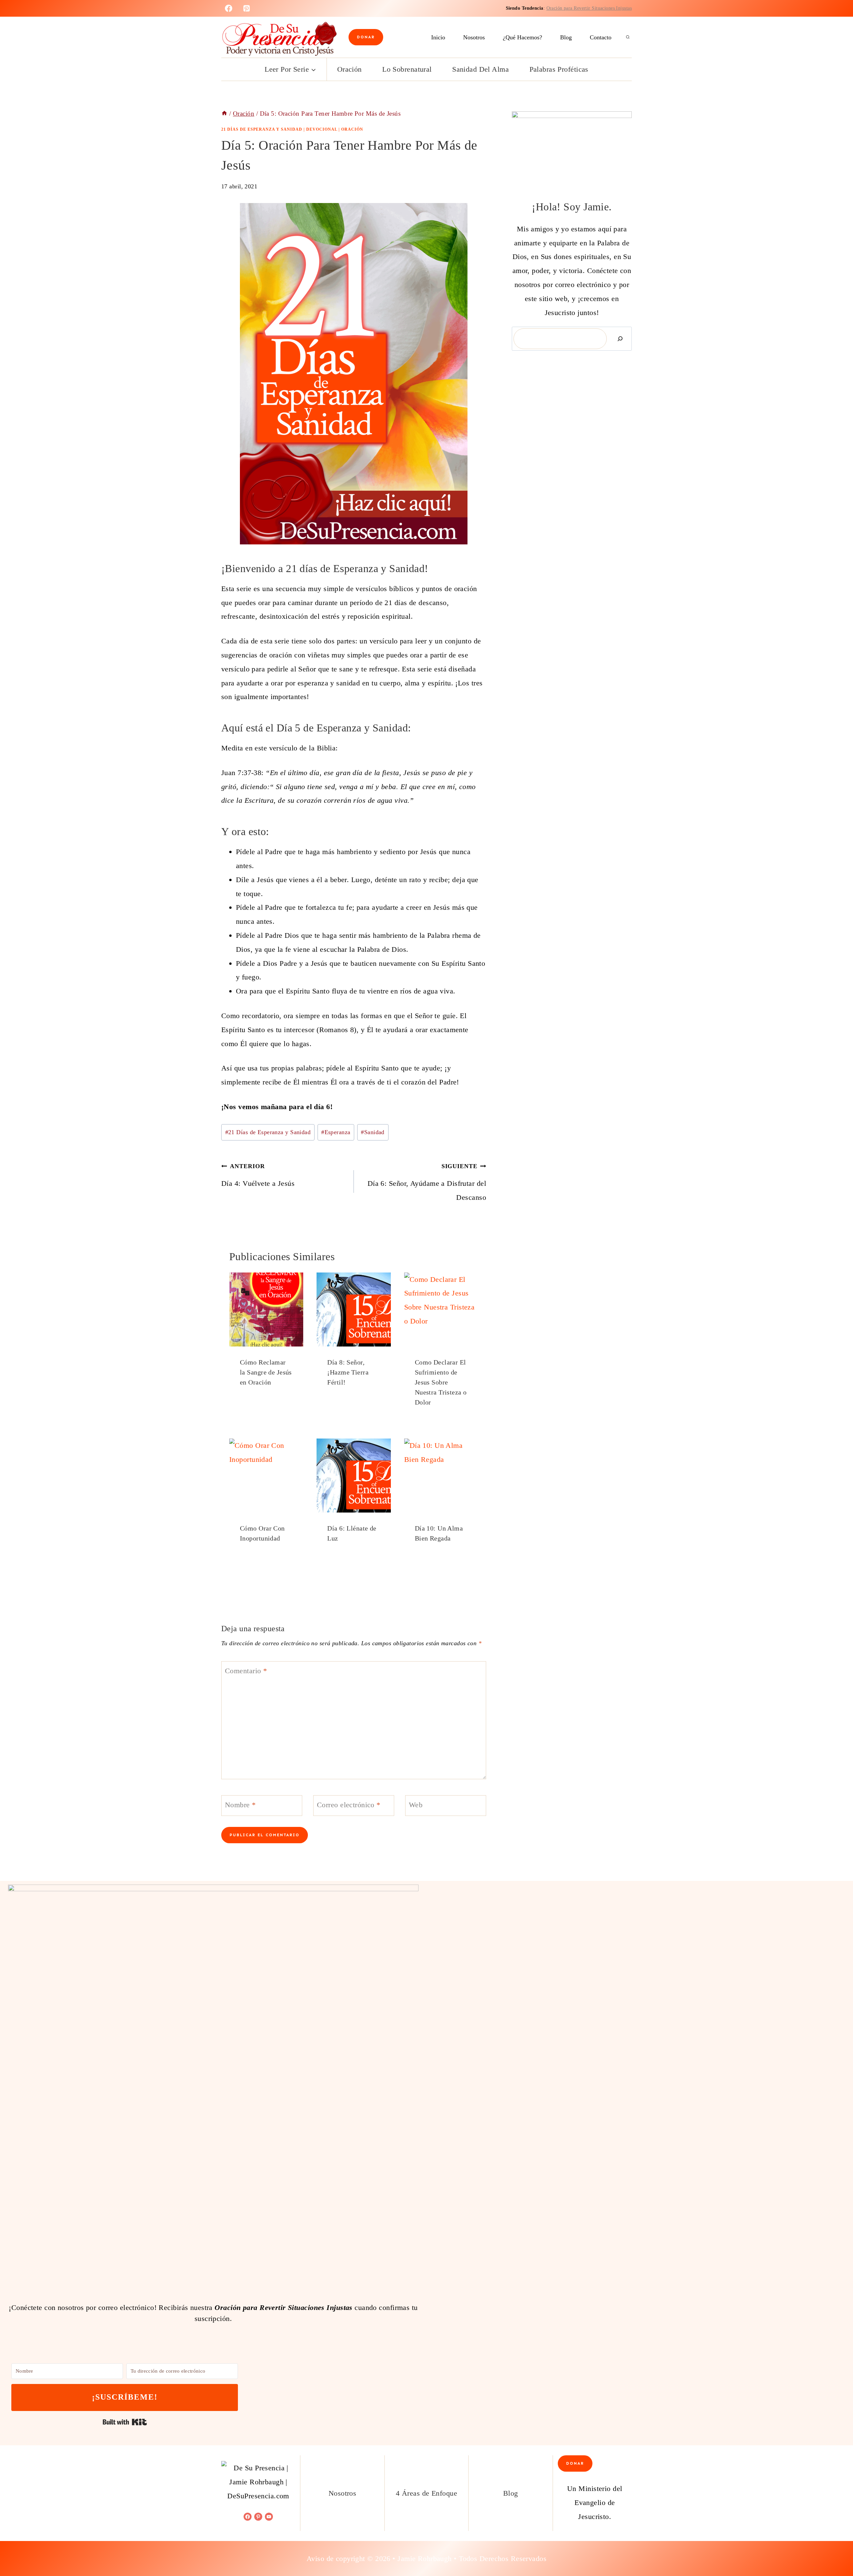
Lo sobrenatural (407, 69)
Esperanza (336, 1132)
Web (416, 1805)
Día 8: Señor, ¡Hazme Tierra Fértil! (348, 1372)
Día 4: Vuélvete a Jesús (258, 1175)
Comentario (246, 1670)
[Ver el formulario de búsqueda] (628, 37)
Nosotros (474, 37)
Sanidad (373, 1132)
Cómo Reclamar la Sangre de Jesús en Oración (266, 1372)
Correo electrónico (349, 1805)
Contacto (601, 37)
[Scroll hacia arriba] (836, 2549)
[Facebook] (229, 8)
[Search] (620, 339)
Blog (566, 37)
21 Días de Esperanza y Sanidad (262, 129)
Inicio (438, 37)
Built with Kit (125, 2422)
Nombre (240, 1805)
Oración (350, 69)
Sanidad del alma (480, 69)
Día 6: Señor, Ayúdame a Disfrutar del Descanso (427, 1182)
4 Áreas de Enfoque (426, 2493)
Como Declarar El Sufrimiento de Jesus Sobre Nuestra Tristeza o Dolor (441, 1382)
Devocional (322, 129)
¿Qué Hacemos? (522, 37)
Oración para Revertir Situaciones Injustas (589, 8)
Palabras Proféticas (559, 69)
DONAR (366, 37)
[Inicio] (224, 114)
